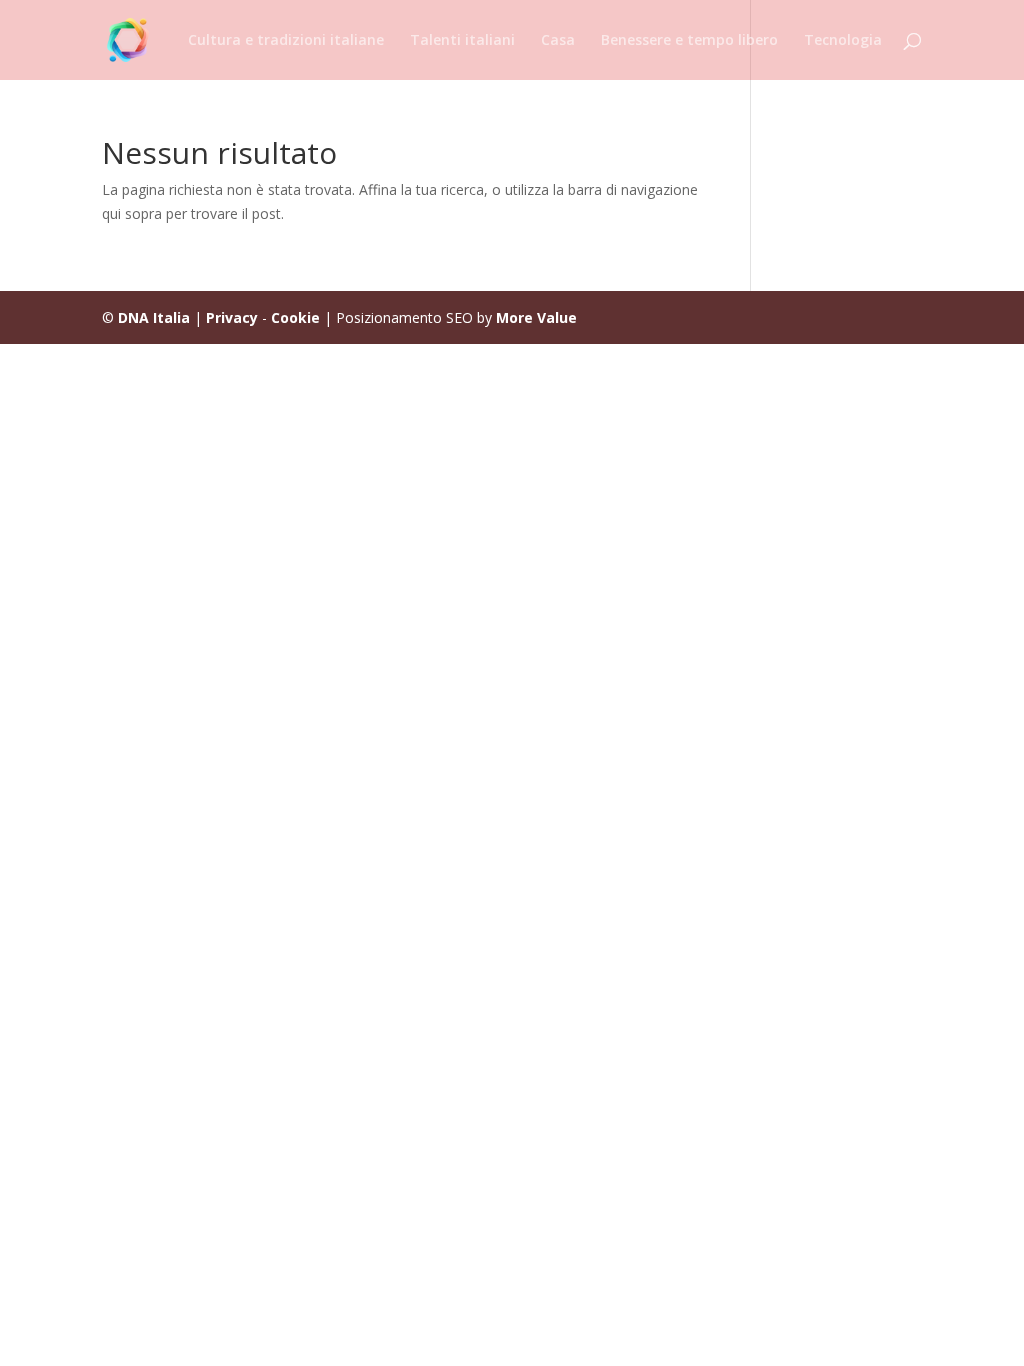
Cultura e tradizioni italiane (286, 41)
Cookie (295, 317)
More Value (536, 317)
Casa (558, 41)
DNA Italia (154, 317)
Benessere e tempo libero (689, 41)
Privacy (232, 317)
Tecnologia (843, 41)
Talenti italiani (462, 41)
